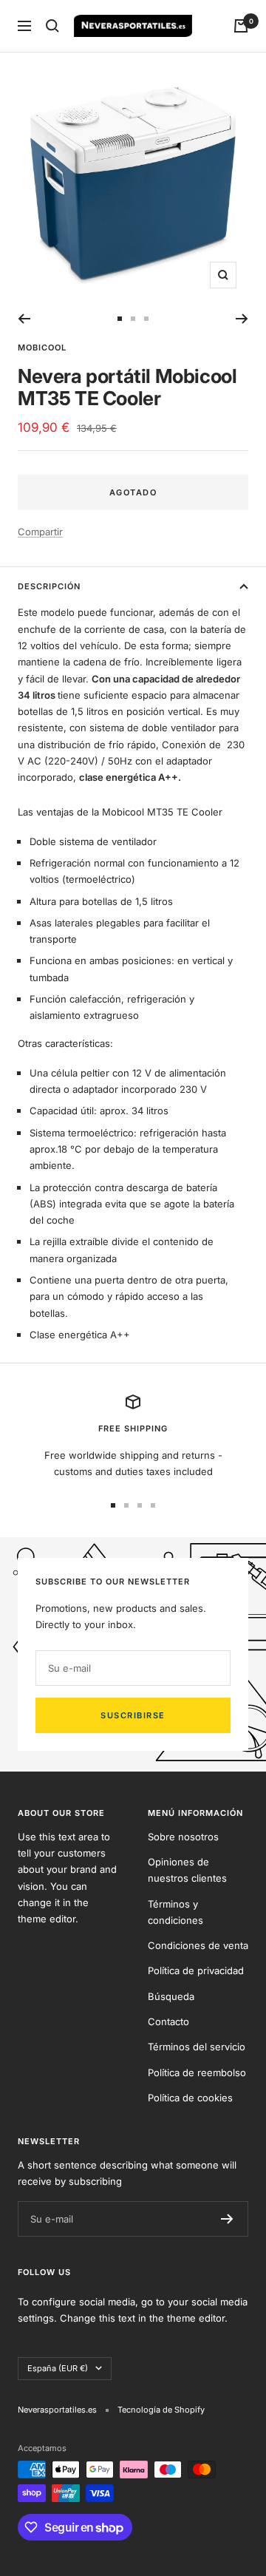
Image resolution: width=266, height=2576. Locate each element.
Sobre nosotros (183, 1837)
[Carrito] (241, 26)
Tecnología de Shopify (161, 2410)
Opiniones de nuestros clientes (187, 1870)
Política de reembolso (197, 2072)
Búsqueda (171, 1996)
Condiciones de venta (198, 1945)
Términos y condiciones (175, 1912)
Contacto (168, 2021)
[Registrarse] (227, 2219)
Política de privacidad (196, 1970)
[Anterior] (24, 319)
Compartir (40, 532)
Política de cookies (190, 2098)
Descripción (49, 586)
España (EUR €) (58, 2368)
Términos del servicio (197, 2047)
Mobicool (42, 348)
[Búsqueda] (52, 26)
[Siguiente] (242, 319)
